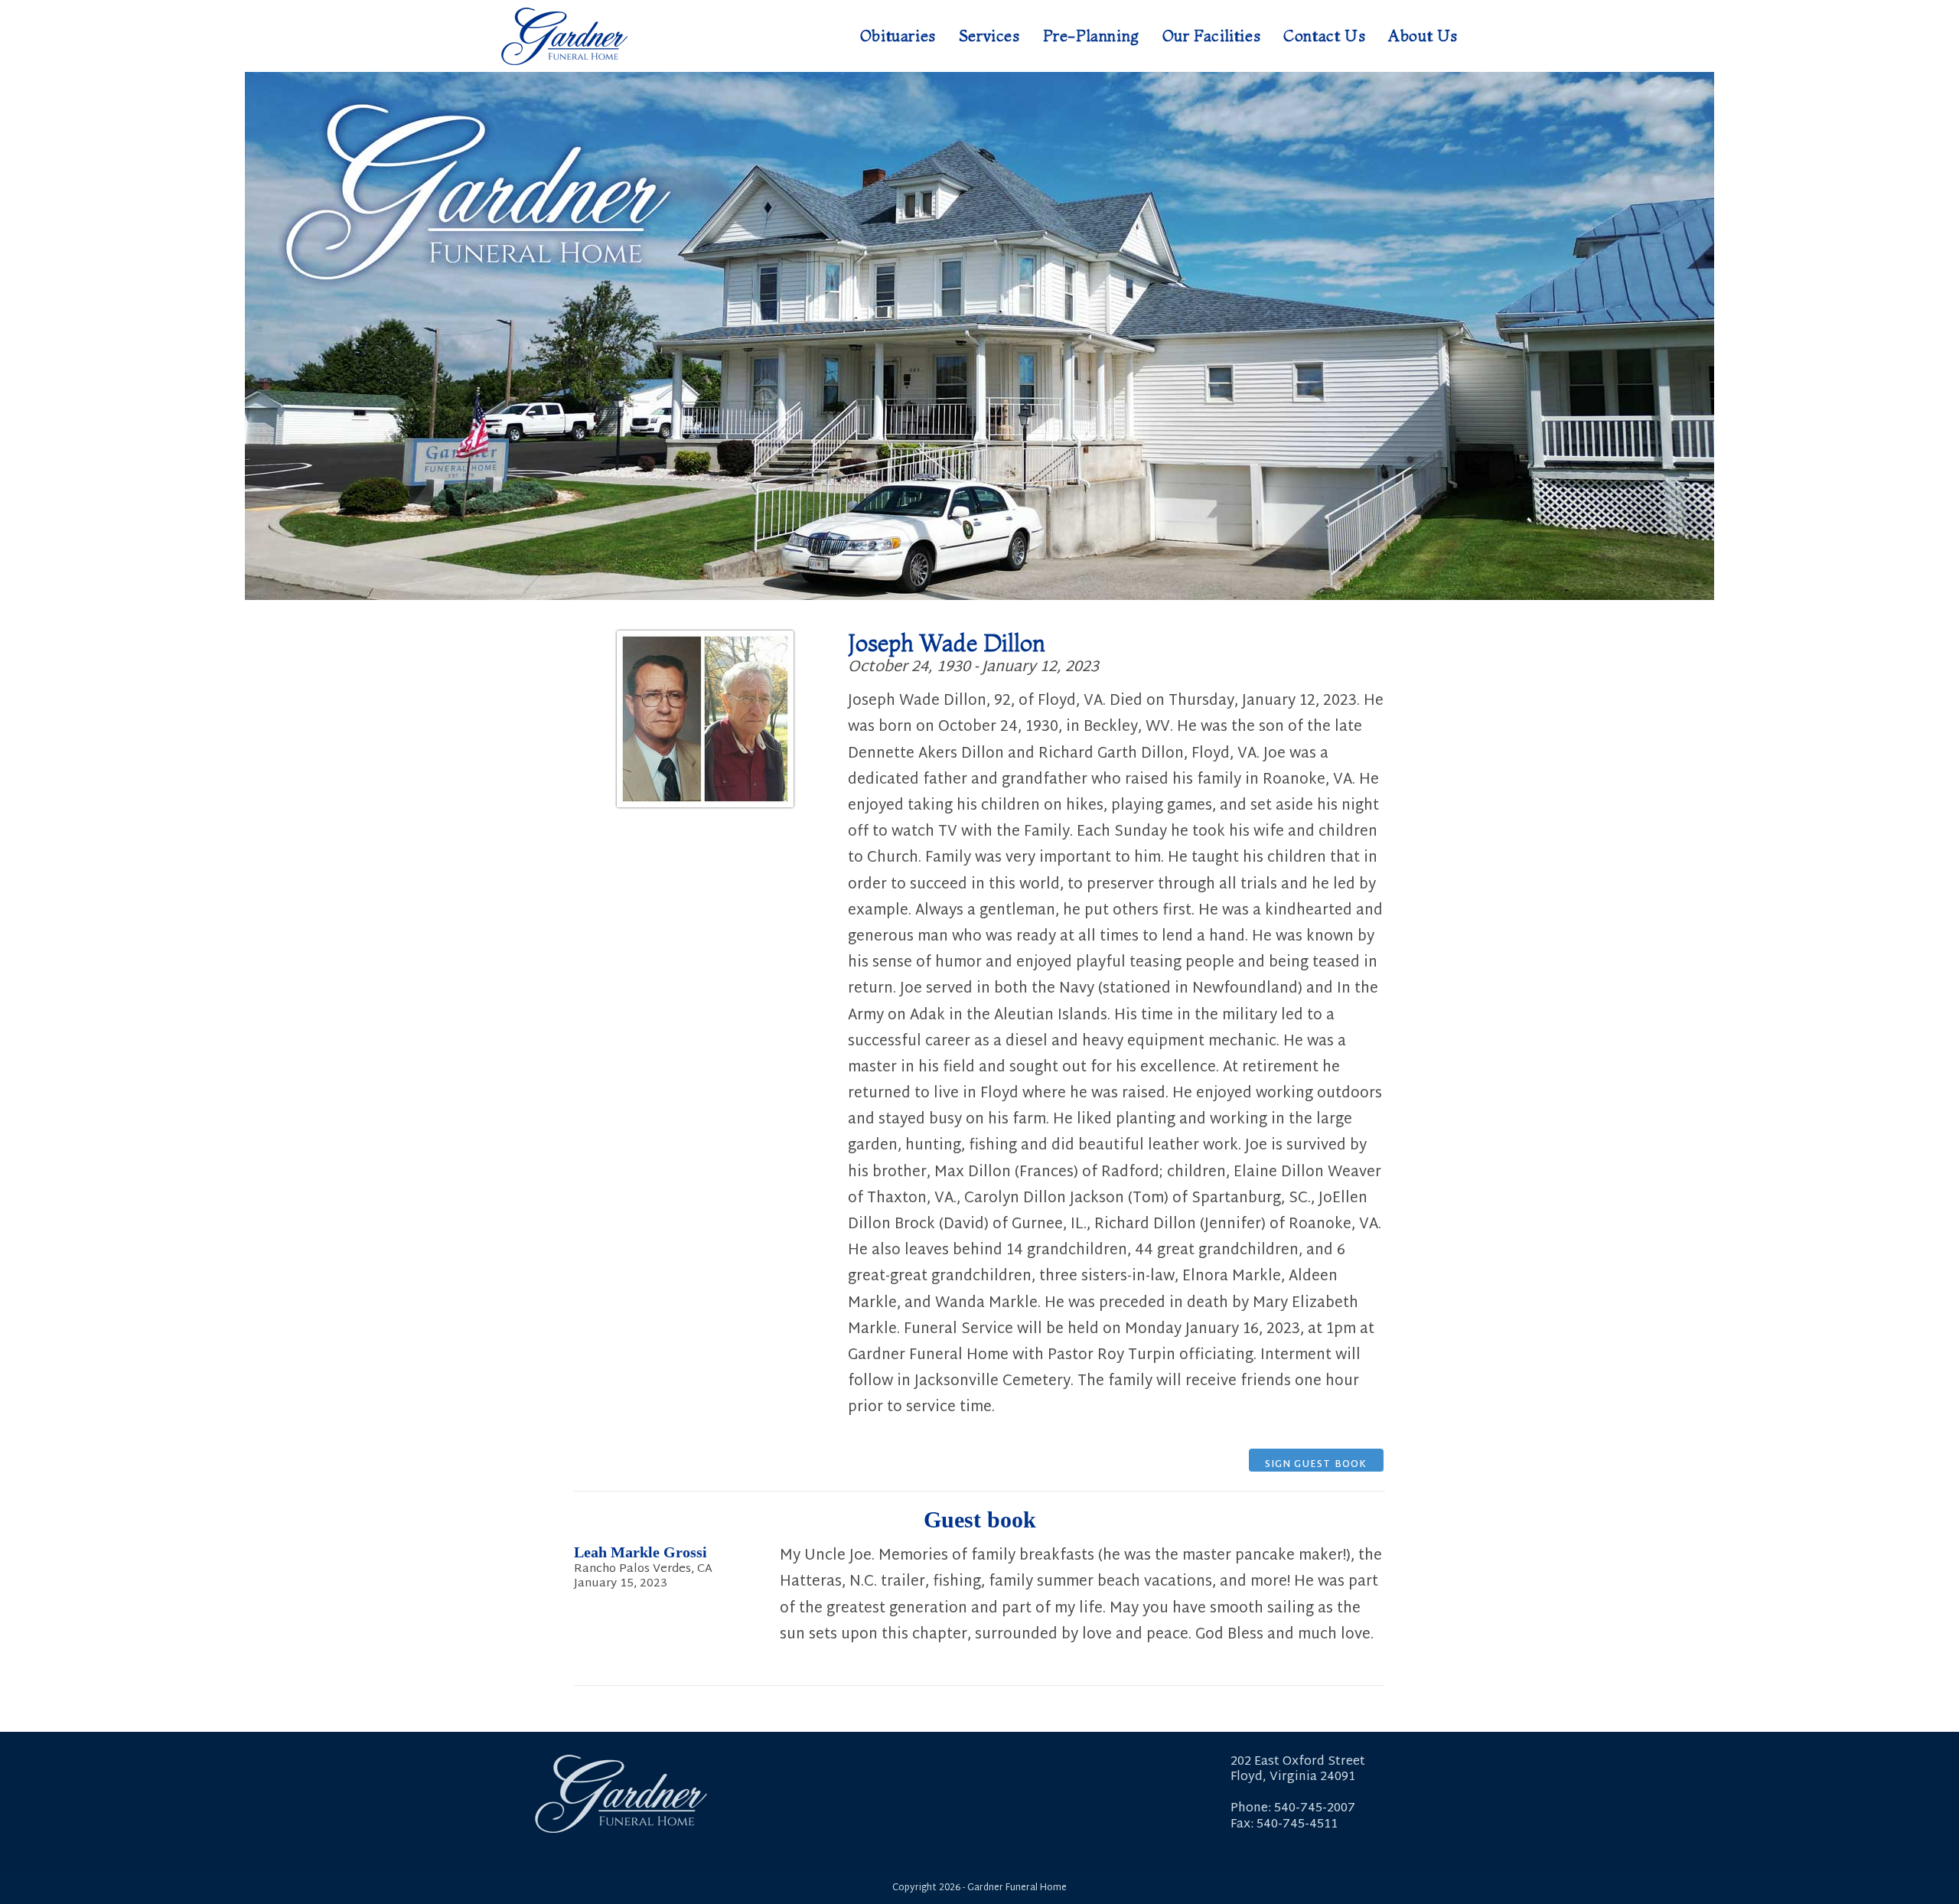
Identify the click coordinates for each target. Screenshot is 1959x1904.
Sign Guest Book (1316, 1464)
